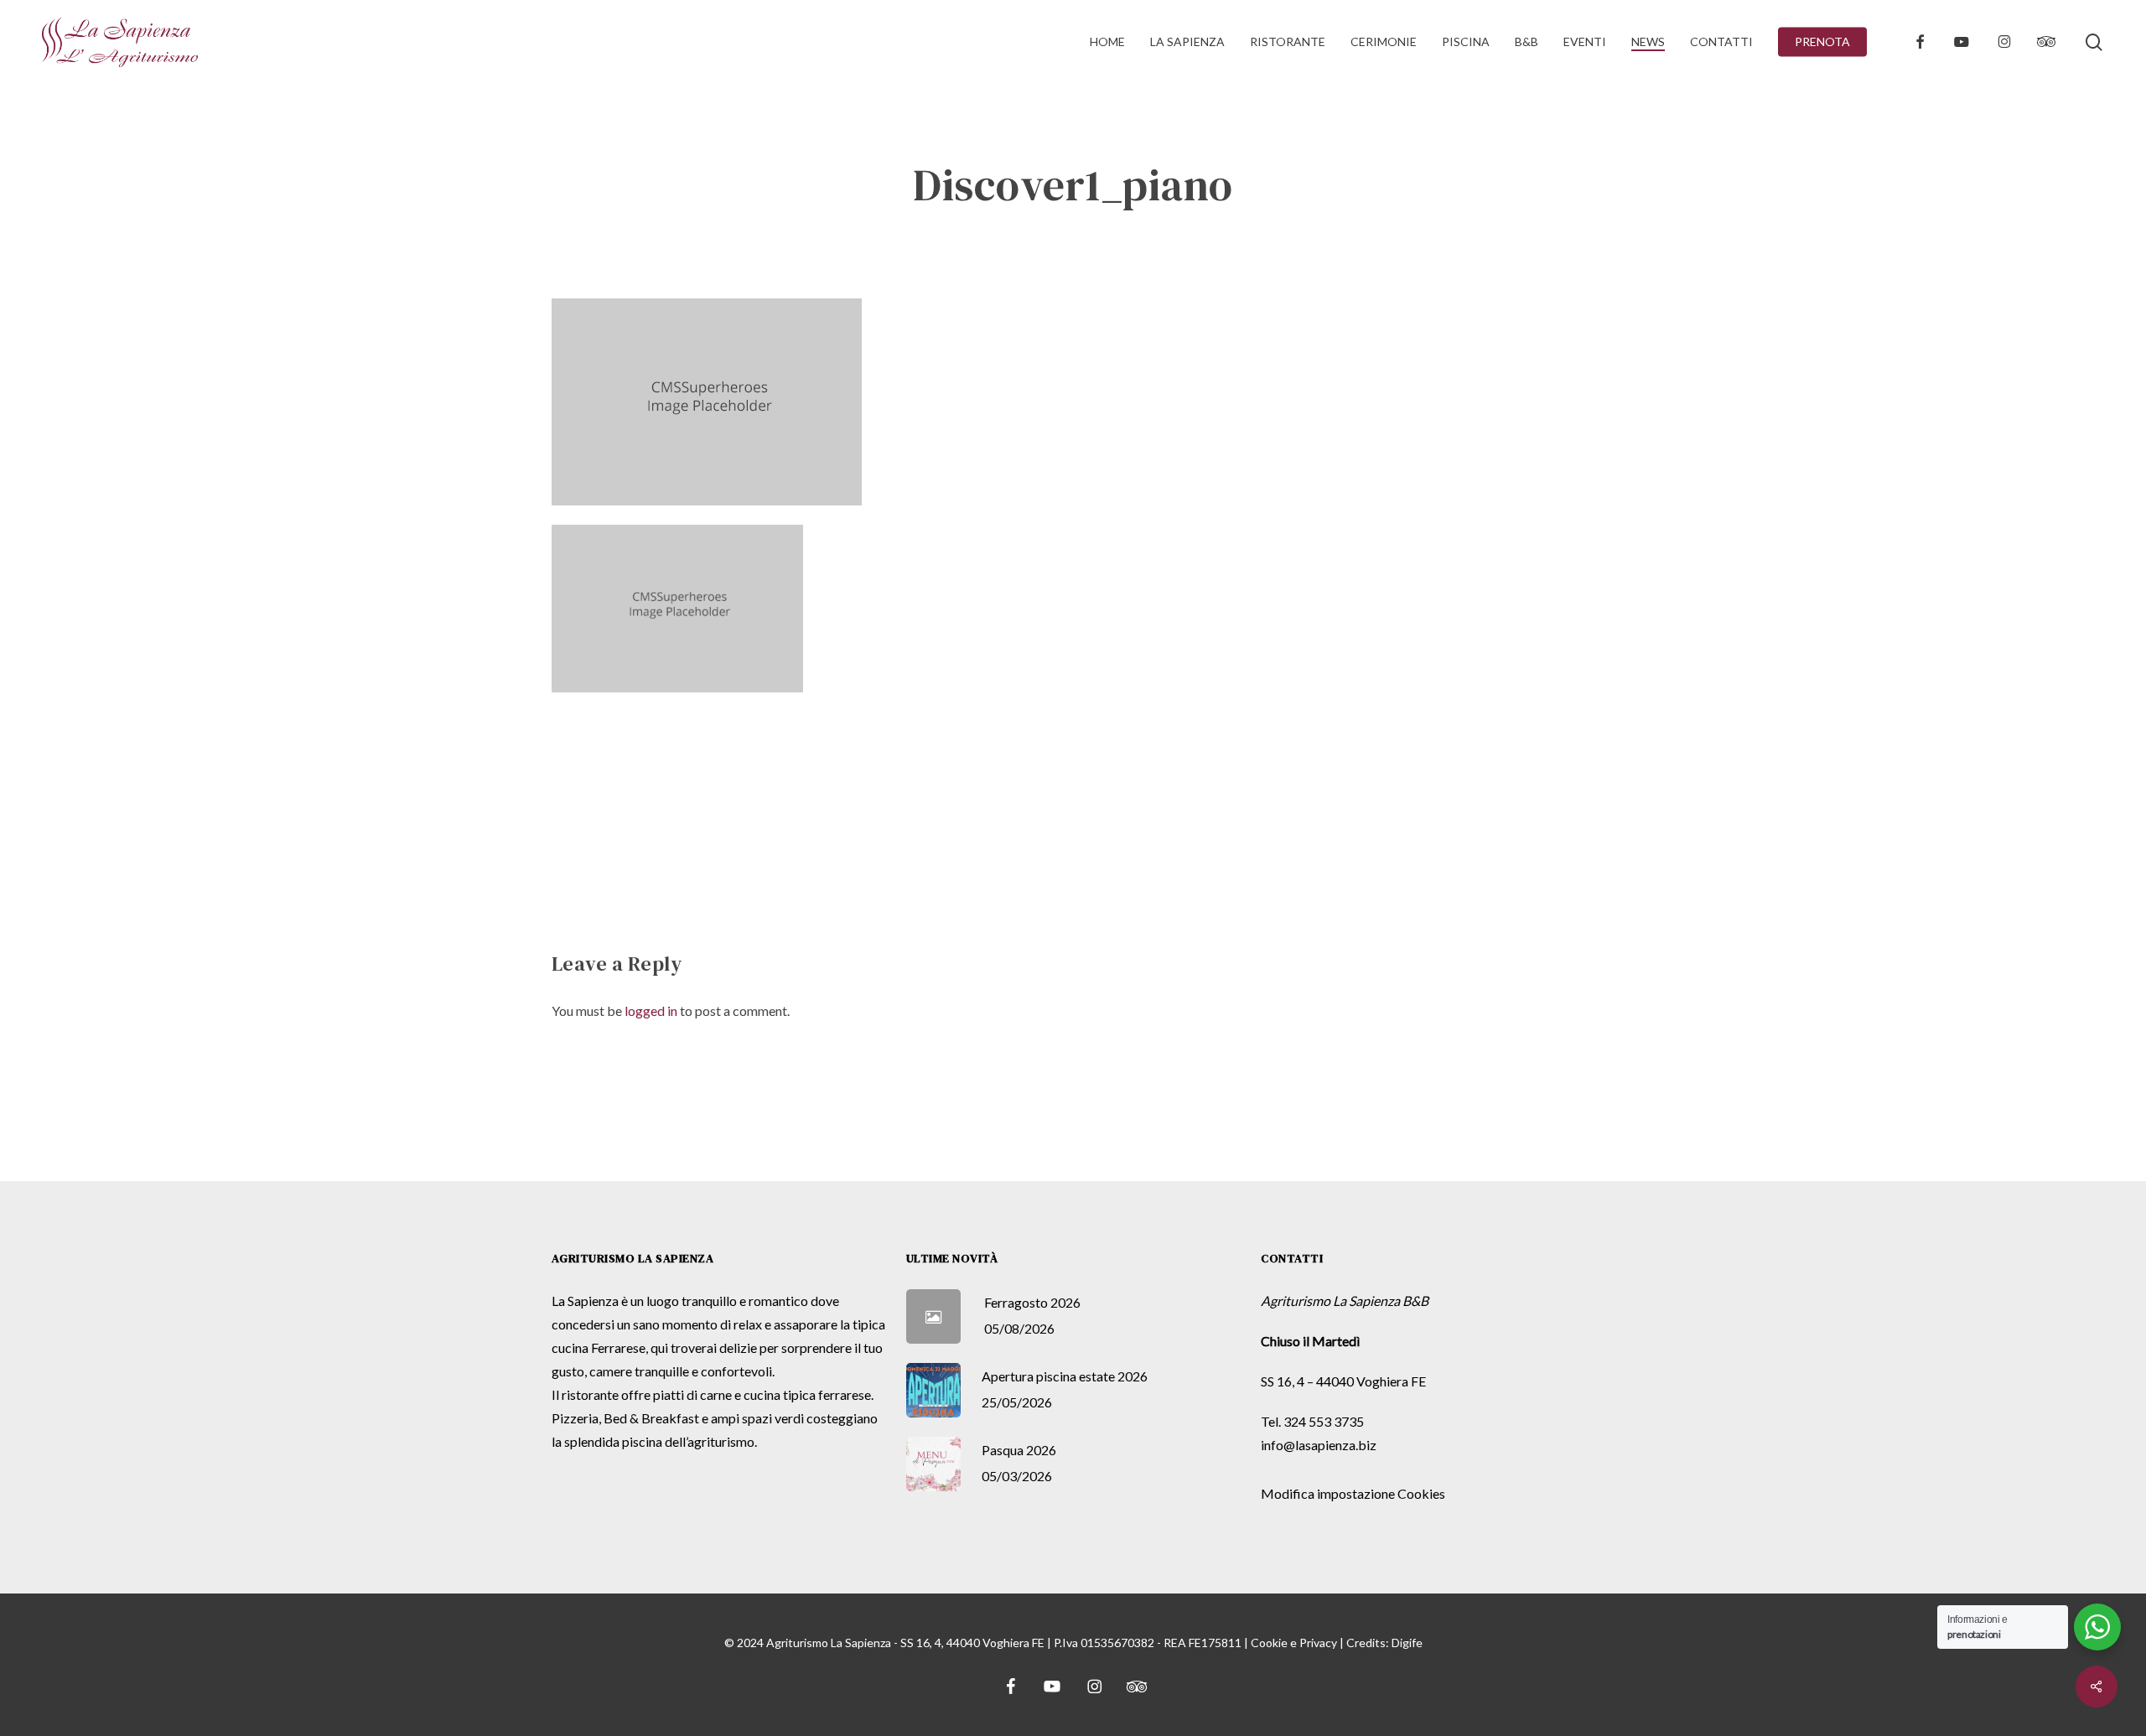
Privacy (1318, 1643)
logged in (651, 1011)
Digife (1407, 1643)
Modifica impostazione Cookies (1353, 1493)
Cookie (1269, 1643)
